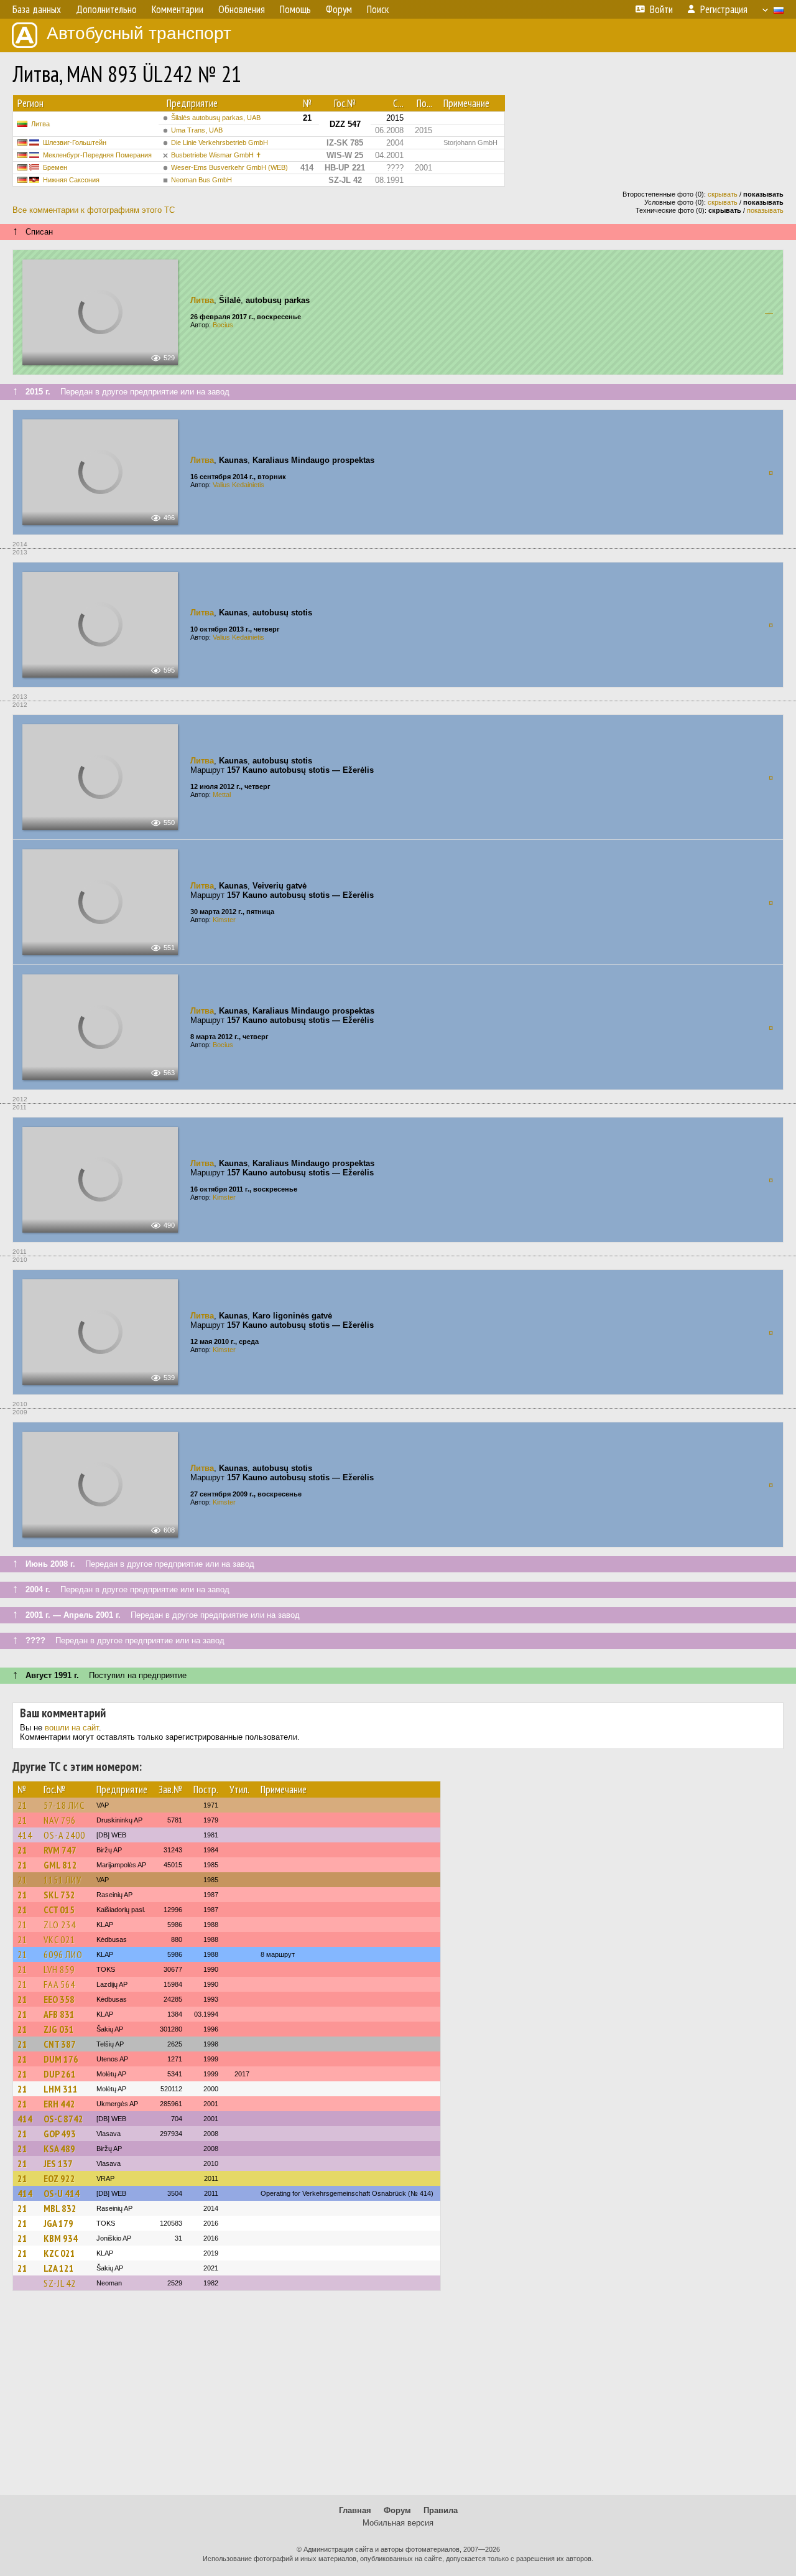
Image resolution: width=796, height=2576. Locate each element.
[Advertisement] (398, 2399)
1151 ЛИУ (62, 1880)
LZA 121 (59, 2268)
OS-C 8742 (63, 2119)
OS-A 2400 (64, 1835)
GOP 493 (60, 2134)
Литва (40, 124)
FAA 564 (59, 1984)
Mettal (222, 795)
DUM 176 (61, 2059)
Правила (441, 2510)
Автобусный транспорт (139, 33)
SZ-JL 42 (60, 2283)
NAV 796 (60, 1820)
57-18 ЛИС (64, 1805)
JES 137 (58, 2163)
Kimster (224, 920)
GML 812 (60, 1865)
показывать (765, 210)
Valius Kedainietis (238, 485)
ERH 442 (59, 2104)
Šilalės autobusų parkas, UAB (216, 118)
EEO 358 (59, 1999)
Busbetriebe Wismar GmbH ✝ (216, 155)
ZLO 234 (60, 1925)
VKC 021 (59, 1939)
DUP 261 (60, 2074)
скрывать (723, 194)
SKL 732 (59, 1895)
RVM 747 (60, 1850)
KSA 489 (59, 2149)
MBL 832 (60, 2208)
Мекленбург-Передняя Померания (97, 155)
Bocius (223, 325)
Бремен (55, 167)
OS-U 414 (62, 2193)
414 (25, 1835)
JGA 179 (58, 2223)
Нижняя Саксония (71, 180)
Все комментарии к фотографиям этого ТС (94, 210)
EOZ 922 (59, 2178)
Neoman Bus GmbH (201, 180)
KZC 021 (59, 2253)
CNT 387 (60, 2044)
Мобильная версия (398, 2523)
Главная (355, 2510)
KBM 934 (61, 2238)
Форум (397, 2510)
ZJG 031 (59, 2029)
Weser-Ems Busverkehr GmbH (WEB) (229, 167)
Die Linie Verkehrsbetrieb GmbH (220, 142)
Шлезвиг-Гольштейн (75, 142)
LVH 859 (59, 1969)
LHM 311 (61, 2089)
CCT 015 (59, 1910)
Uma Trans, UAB (197, 130)
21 (22, 1805)
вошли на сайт (72, 1728)
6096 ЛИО (63, 1954)
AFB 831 (59, 2014)
